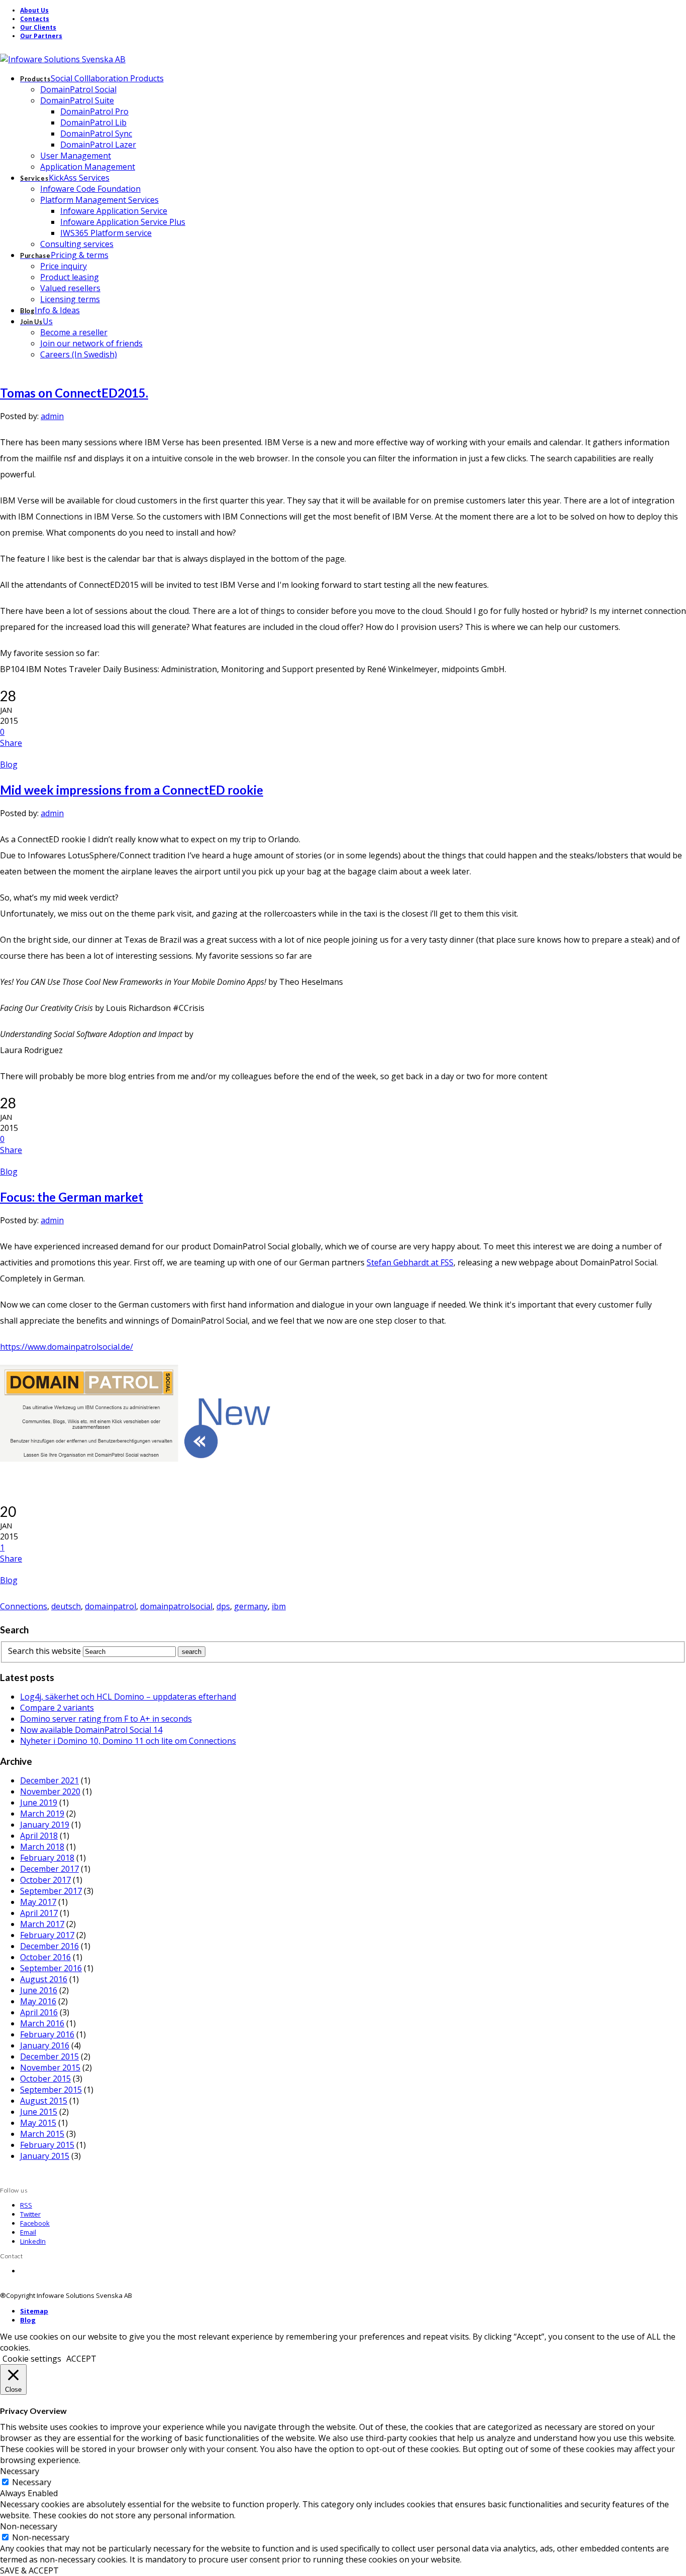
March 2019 (42, 1814)
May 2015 (38, 2123)
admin (52, 416)
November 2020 (50, 1791)
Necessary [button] (20, 2471)
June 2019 (39, 1802)
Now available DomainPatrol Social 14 (91, 1730)
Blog (9, 764)
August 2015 (44, 2101)
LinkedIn (33, 2241)
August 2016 (44, 1979)
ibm (279, 1606)
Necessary (32, 2482)
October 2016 (45, 1957)
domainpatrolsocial (176, 1606)
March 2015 (42, 2134)
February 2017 (47, 1935)
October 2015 (45, 2079)
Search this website (44, 1651)
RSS (26, 2205)
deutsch (66, 1606)
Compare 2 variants (57, 1708)
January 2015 (45, 2156)
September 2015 (51, 2090)
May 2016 (38, 2001)
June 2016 (39, 1990)
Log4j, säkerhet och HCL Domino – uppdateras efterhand (128, 1697)
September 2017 (51, 1891)
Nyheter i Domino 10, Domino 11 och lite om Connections (128, 1741)
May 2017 (38, 1902)
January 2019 (45, 1825)
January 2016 (45, 2045)
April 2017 (39, 1913)
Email (28, 2232)
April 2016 (39, 2012)
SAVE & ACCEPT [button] (29, 2570)
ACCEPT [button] (81, 2359)
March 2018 (42, 1847)
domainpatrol (110, 1606)
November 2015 (50, 2068)
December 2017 (49, 1869)
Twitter (30, 2214)
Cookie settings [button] (32, 2359)
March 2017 (42, 1924)
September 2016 (51, 1968)
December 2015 (49, 2056)
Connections (24, 1606)
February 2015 (47, 2145)
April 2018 (39, 1836)
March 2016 (42, 2023)
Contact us (36, 2271)
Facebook (35, 2223)
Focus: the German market (72, 1197)
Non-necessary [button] (29, 2526)
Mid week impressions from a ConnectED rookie (132, 790)
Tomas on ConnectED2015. (74, 393)
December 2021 (49, 1780)
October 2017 (45, 1880)
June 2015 (39, 2112)
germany (251, 1606)
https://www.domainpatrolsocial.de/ (67, 1347)
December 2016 (49, 1946)
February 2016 (47, 2034)
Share (11, 743)
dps (223, 1606)
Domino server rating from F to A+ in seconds (106, 1719)
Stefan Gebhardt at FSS (410, 1262)
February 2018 (47, 1858)
